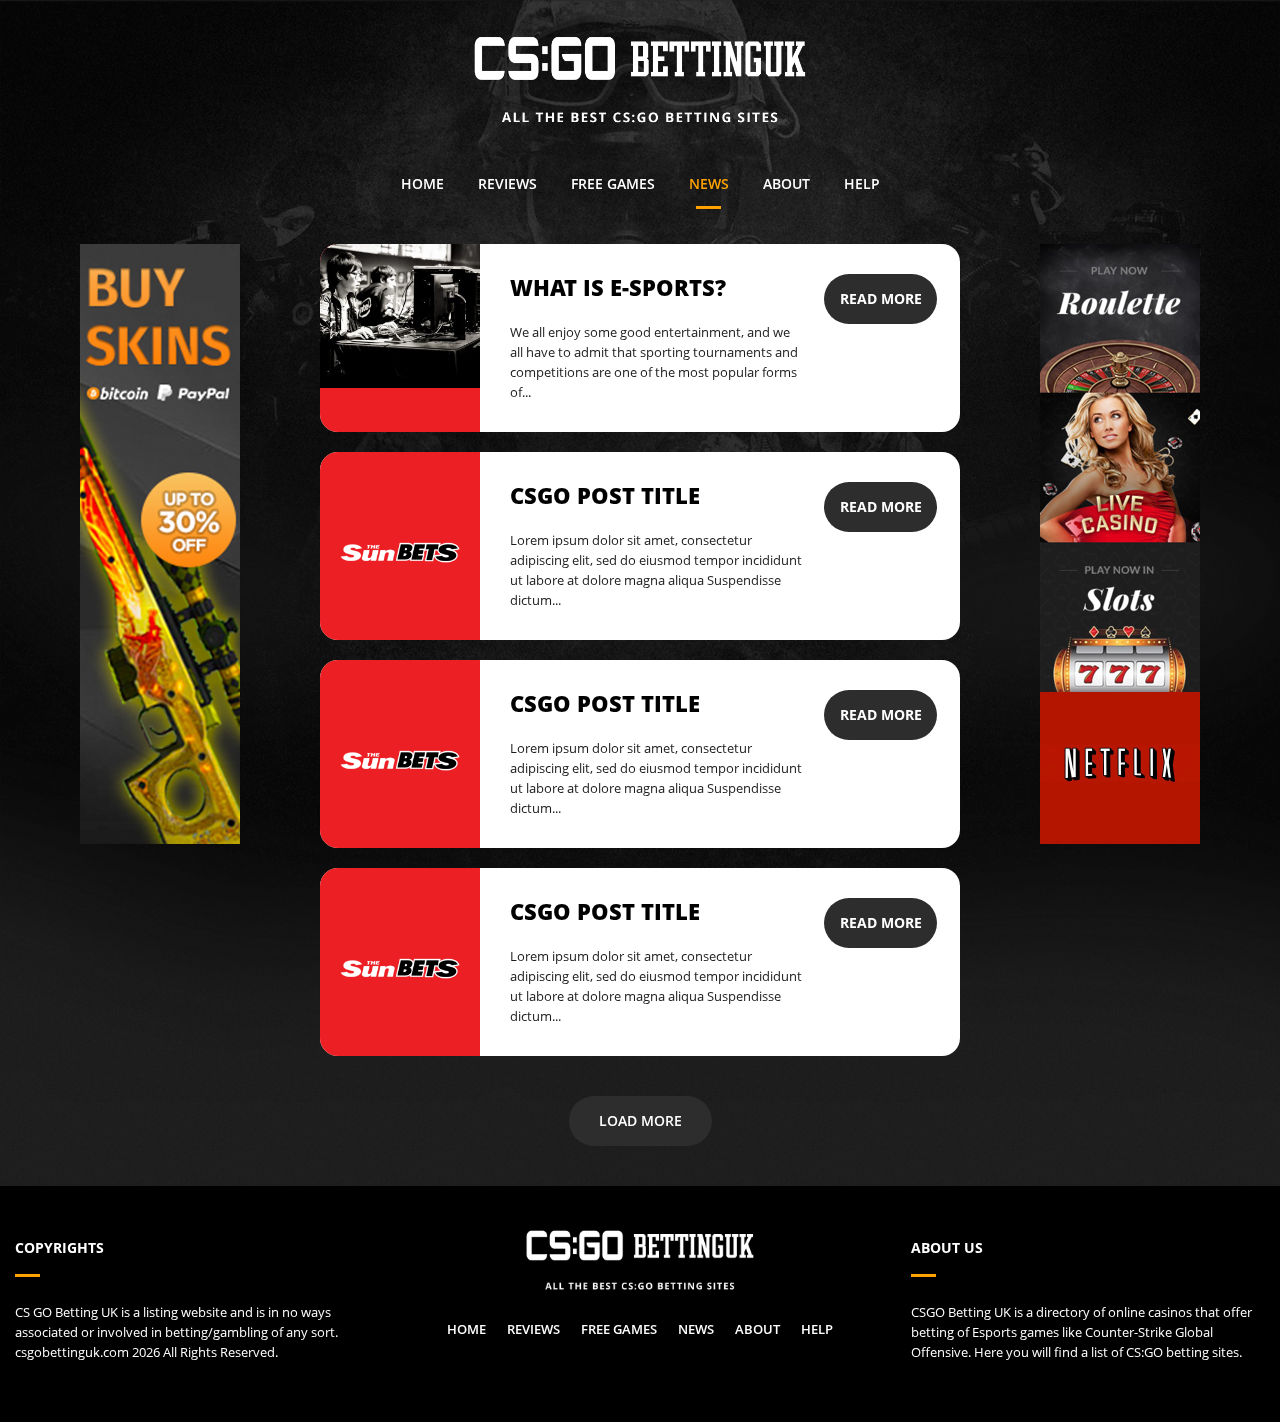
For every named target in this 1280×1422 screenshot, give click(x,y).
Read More (881, 298)
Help (862, 183)
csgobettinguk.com (72, 1352)
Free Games (613, 183)
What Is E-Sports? (618, 287)
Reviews (507, 183)
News (709, 183)
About (786, 183)
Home (422, 183)
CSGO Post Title (605, 495)
